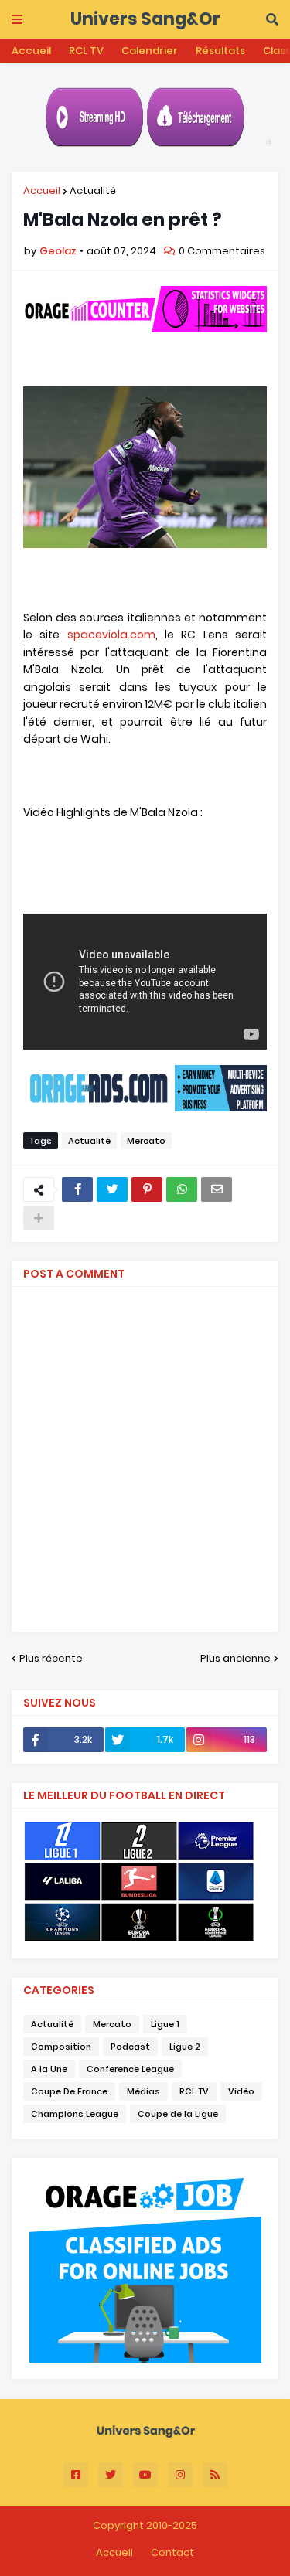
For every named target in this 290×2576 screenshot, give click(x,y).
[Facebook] (77, 1189)
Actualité (93, 191)
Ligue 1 (165, 2024)
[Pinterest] (147, 1189)
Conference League (130, 2069)
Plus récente (51, 1658)
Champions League (75, 2114)
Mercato (146, 1141)
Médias (143, 2091)
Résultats (220, 51)
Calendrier (150, 51)
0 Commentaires (222, 251)
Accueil (31, 51)
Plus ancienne (235, 1658)
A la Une (49, 2069)
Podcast (130, 2047)
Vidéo (241, 2091)
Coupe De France (69, 2091)
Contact (172, 2552)
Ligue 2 (185, 2047)
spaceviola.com (111, 635)
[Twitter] (112, 1189)
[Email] (217, 1189)
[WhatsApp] (182, 1189)
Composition (61, 2047)
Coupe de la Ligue (178, 2114)
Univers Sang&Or (145, 19)
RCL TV (86, 51)
